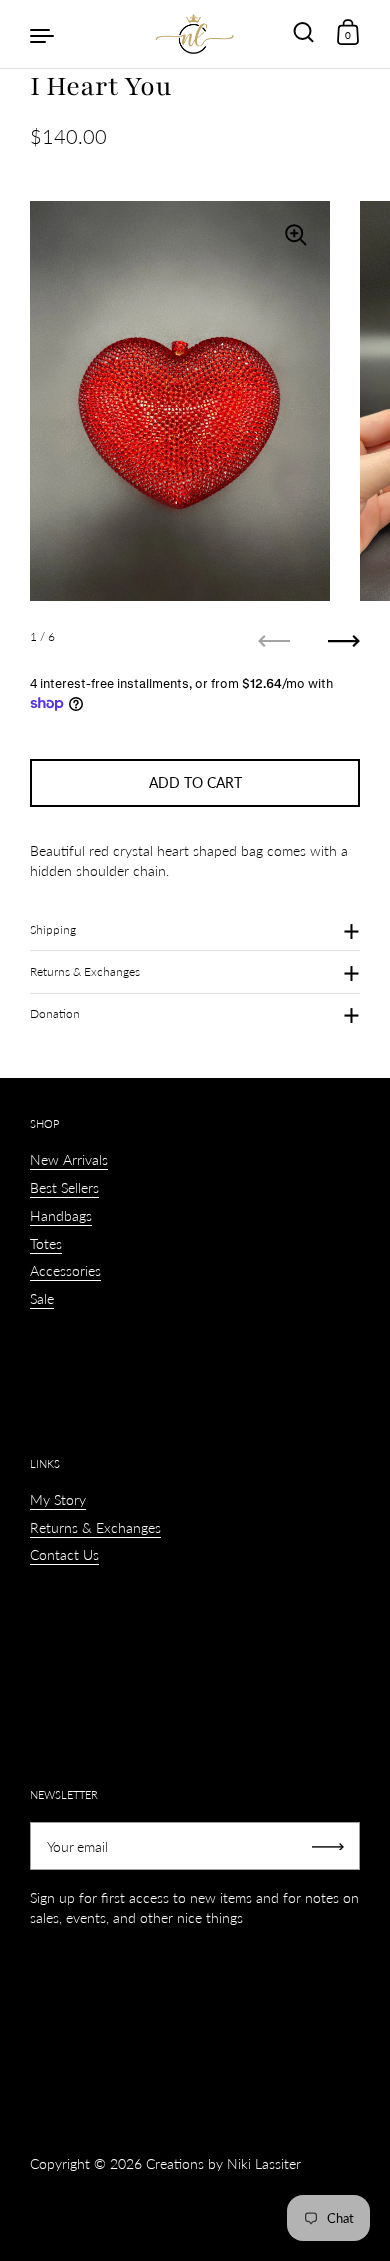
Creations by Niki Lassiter (223, 2163)
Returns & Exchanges (85, 971)
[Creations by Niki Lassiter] (195, 34)
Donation (55, 1013)
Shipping (53, 929)
